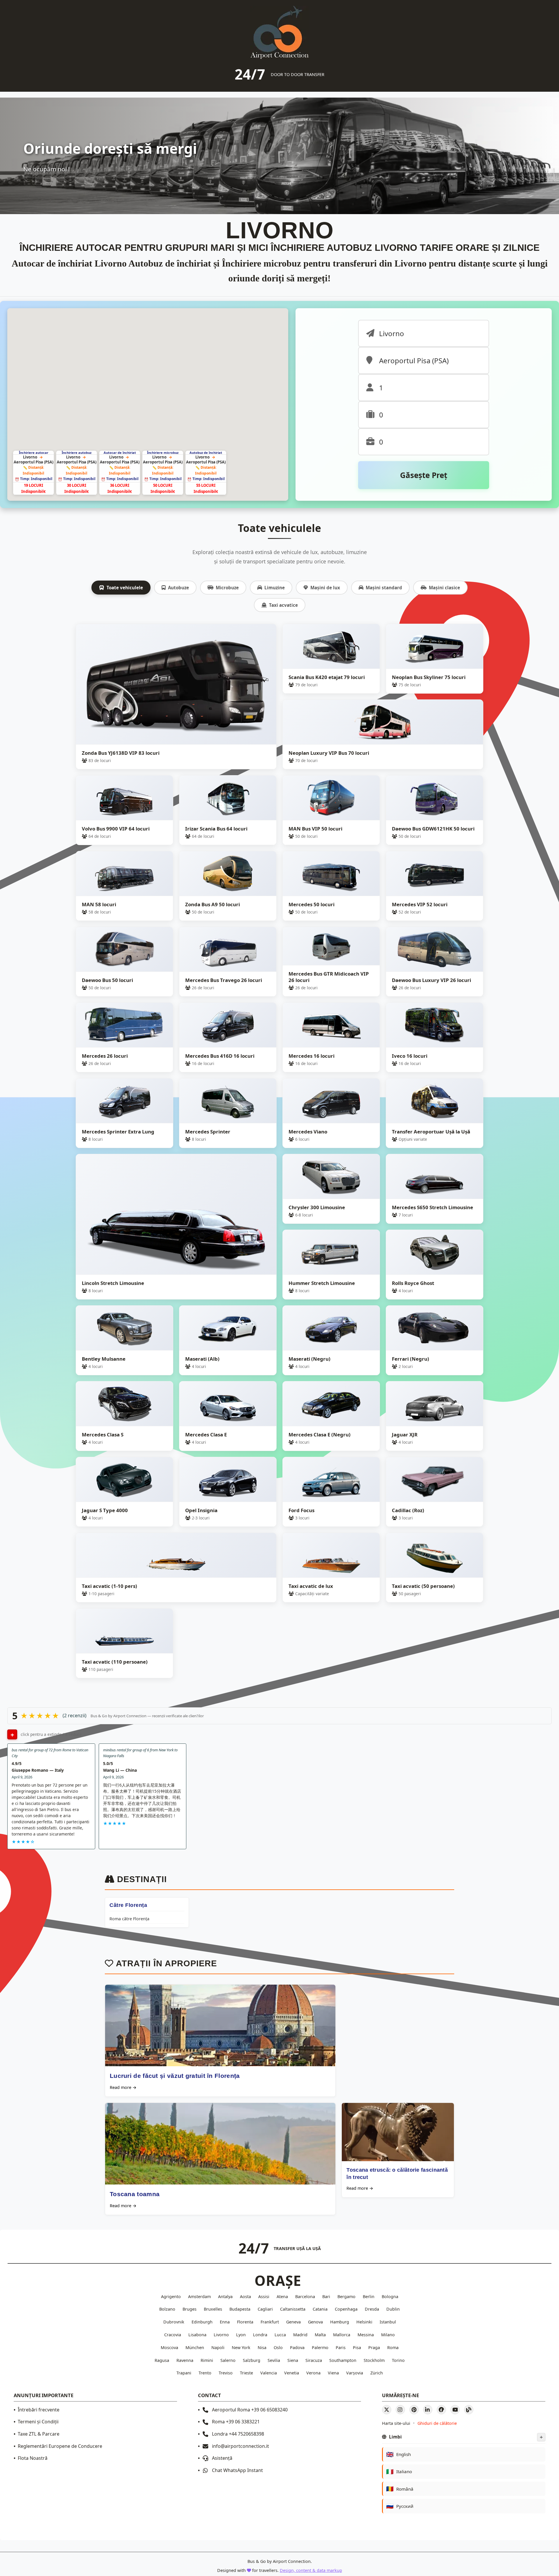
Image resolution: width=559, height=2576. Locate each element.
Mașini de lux (325, 588)
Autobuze (178, 588)
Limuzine (275, 588)
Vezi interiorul (254, 636)
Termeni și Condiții (38, 2422)
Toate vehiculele (125, 588)
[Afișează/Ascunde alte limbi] (541, 2437)
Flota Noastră (33, 2458)
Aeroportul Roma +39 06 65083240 (250, 2410)
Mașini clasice (444, 588)
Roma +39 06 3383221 (236, 2422)
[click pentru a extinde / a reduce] (12, 1734)
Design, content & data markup (311, 2570)
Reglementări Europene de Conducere (60, 2446)
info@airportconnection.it (240, 2446)
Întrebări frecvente (39, 2410)
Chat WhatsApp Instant (237, 2470)
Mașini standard (384, 588)
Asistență (222, 2458)
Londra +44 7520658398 (238, 2434)
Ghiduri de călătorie (437, 2423)
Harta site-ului (396, 2423)
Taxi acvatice (283, 605)
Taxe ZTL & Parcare (39, 2434)
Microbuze (227, 588)
